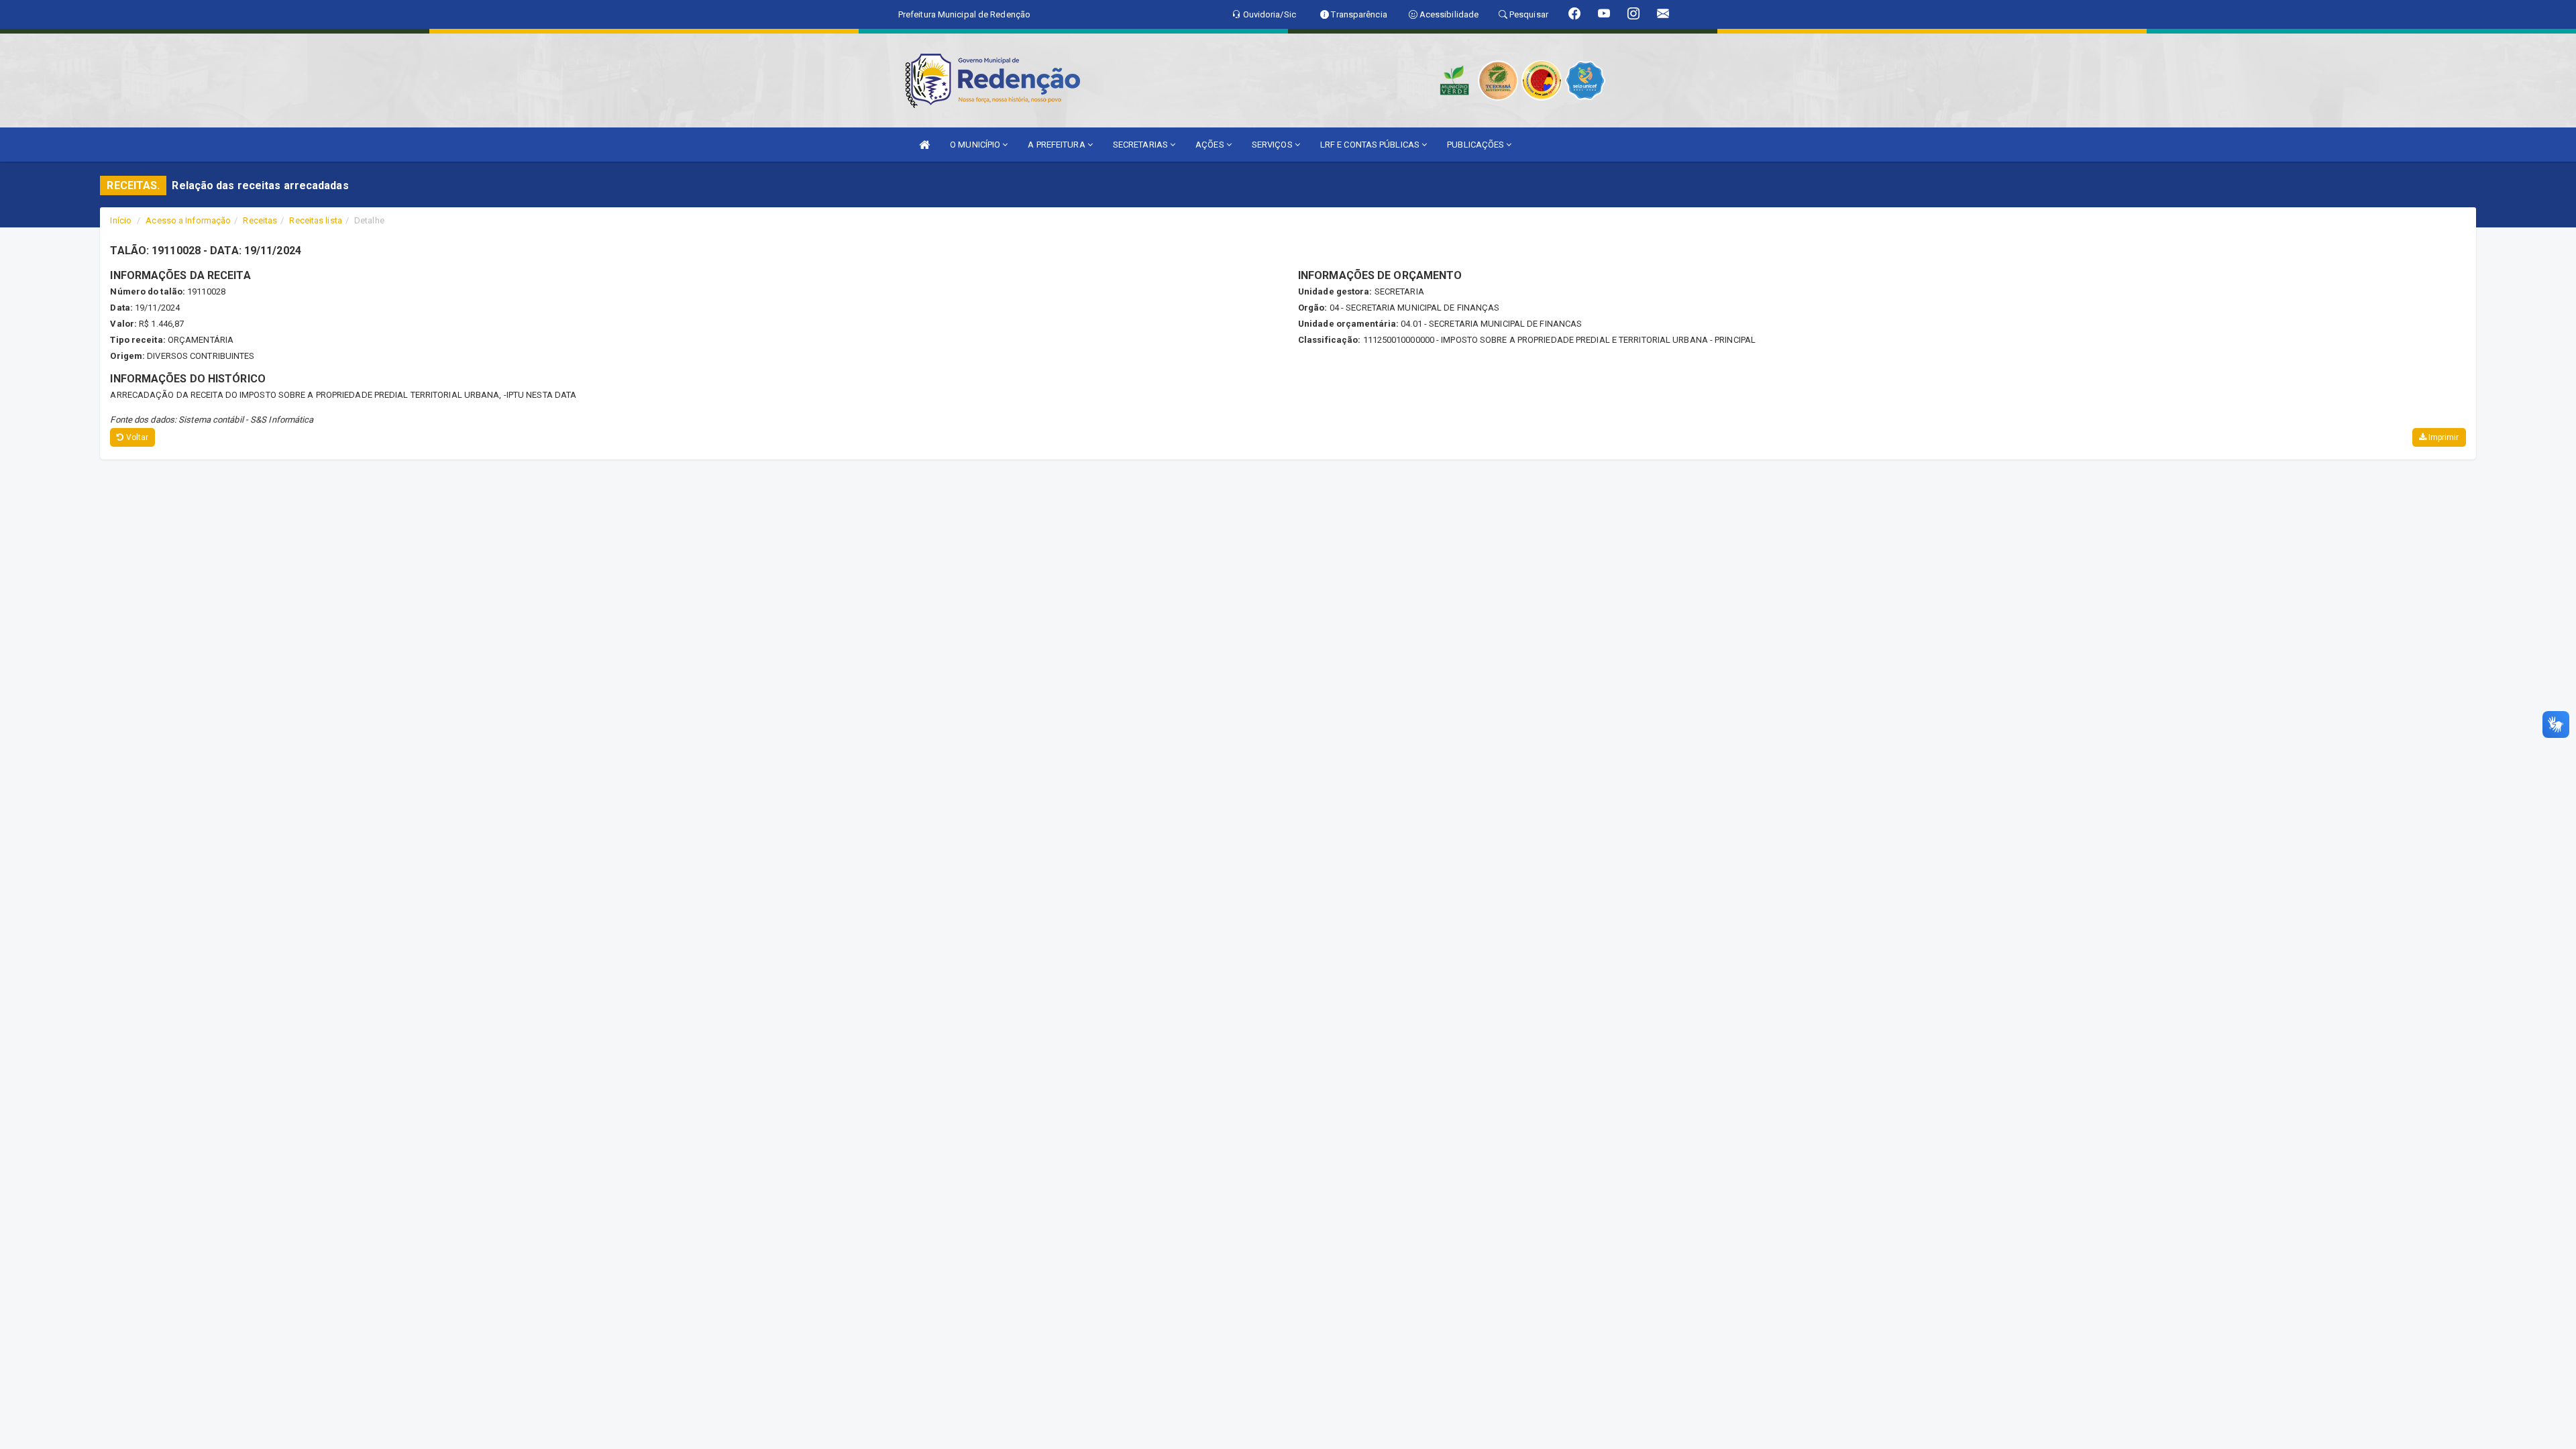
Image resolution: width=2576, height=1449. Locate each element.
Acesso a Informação (188, 220)
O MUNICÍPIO (976, 145)
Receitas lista (315, 220)
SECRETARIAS (1141, 145)
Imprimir (2443, 437)
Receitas (260, 220)
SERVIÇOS (1273, 145)
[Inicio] (924, 145)
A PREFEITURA (1057, 145)
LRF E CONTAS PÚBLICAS (1371, 145)
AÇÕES (1211, 145)
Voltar (137, 437)
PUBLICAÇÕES (1477, 145)
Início (121, 220)
